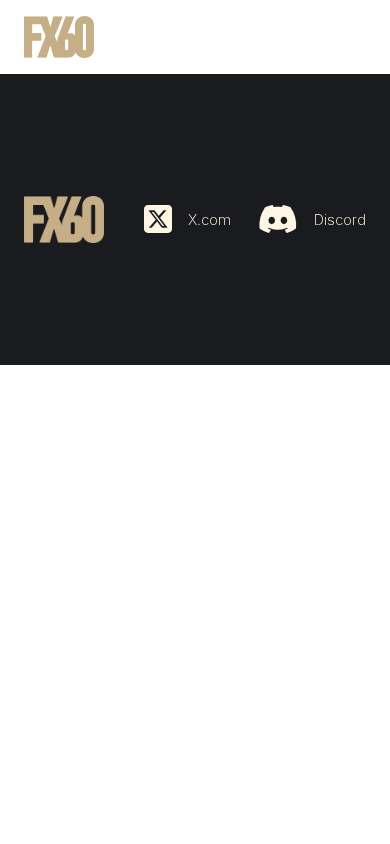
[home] (59, 37)
